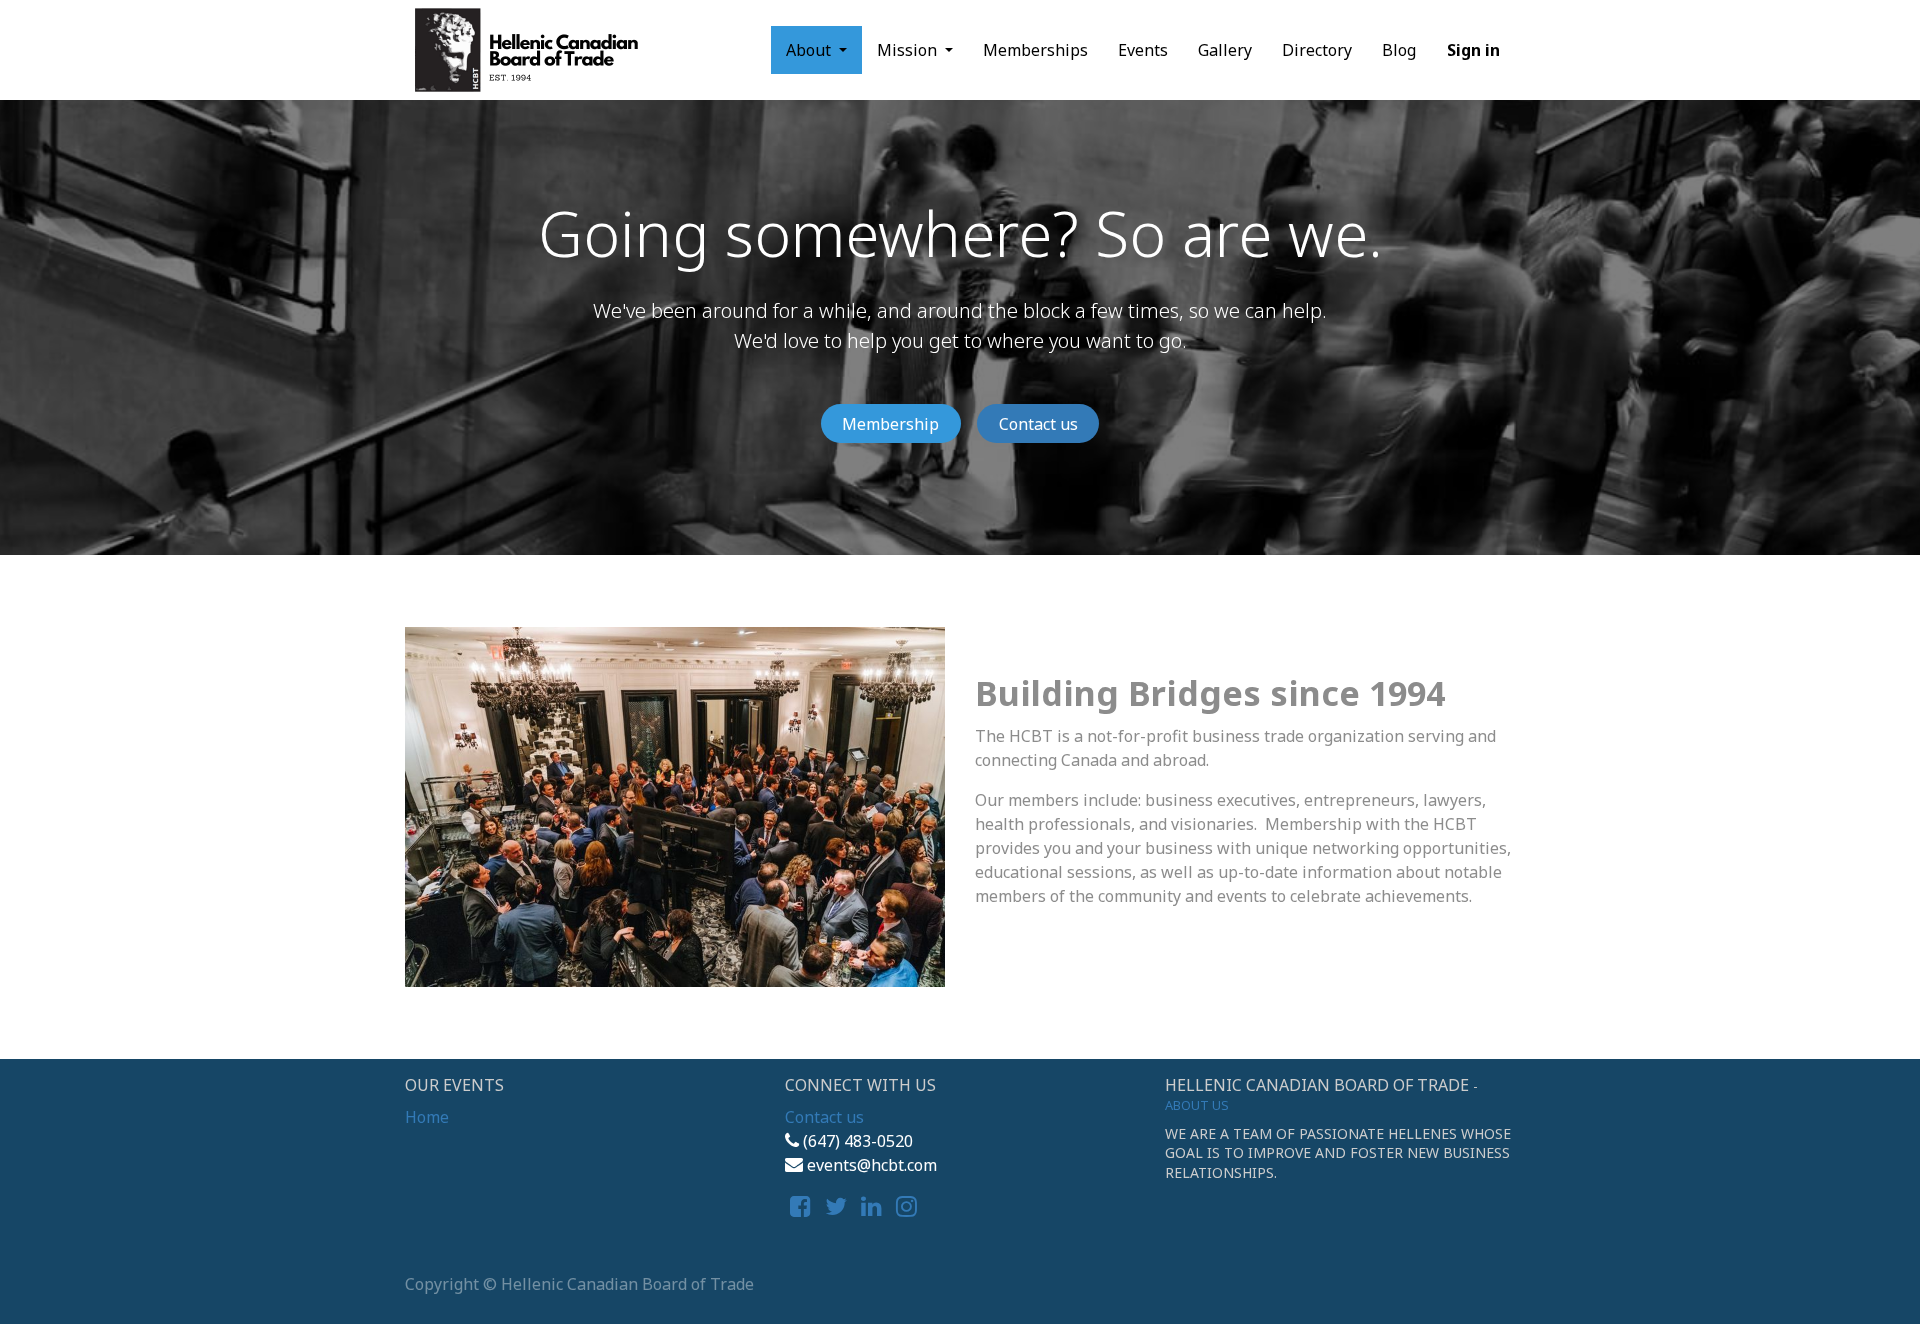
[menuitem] (1035, 50)
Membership (890, 424)
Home (427, 1117)
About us (1197, 1105)
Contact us (1038, 424)
